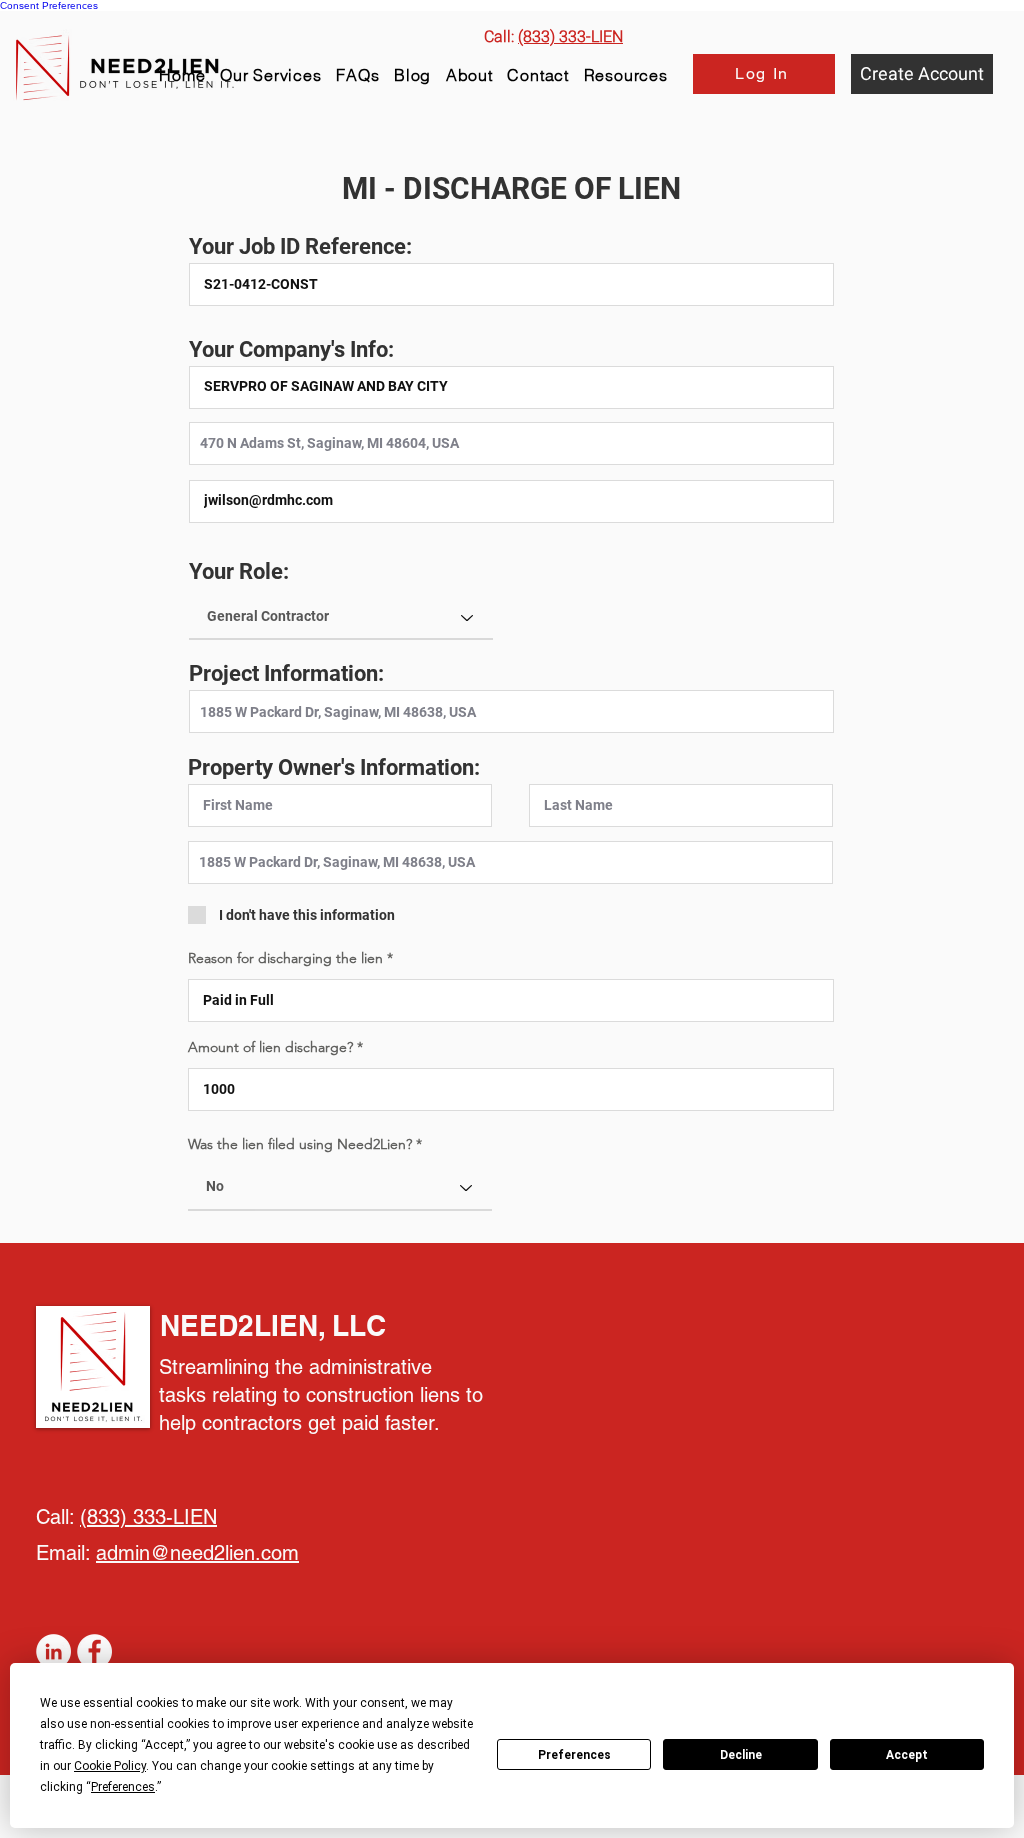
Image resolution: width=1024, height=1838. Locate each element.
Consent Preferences (49, 5)
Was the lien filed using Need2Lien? (300, 1144)
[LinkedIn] (53, 1651)
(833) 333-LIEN (148, 1517)
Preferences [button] (123, 1787)
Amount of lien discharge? (272, 1047)
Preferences (574, 1755)
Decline (741, 1755)
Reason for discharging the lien (287, 958)
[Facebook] (94, 1651)
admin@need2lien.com (197, 1553)
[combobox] (511, 443)
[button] (625, 75)
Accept (907, 1755)
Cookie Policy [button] (110, 1766)
